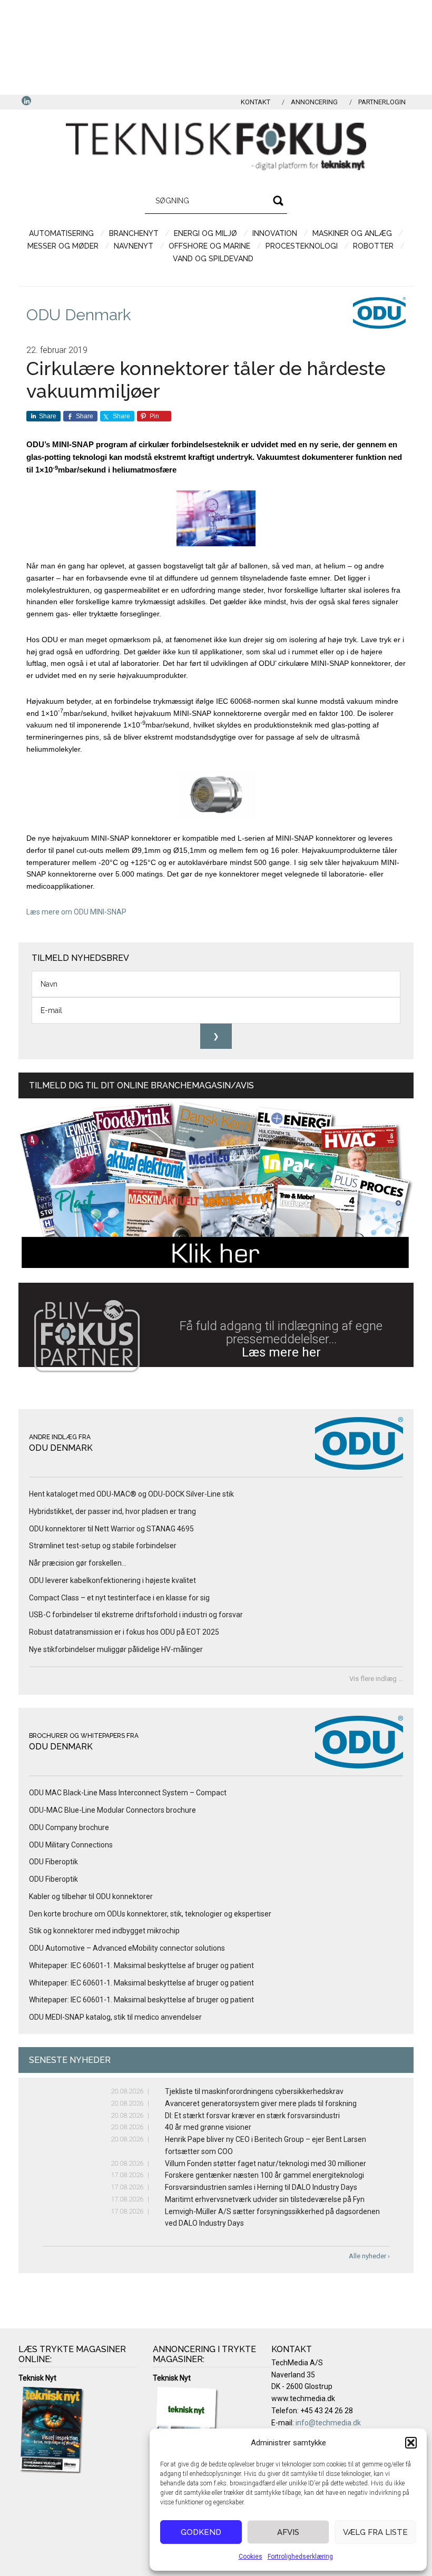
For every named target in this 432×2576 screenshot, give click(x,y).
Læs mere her (281, 1352)
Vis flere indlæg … (376, 1679)
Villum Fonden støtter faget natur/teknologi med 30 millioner (266, 2164)
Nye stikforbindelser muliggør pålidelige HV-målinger (116, 1649)
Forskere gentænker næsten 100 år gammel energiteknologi (264, 2175)
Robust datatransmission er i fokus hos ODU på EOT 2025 (124, 1632)
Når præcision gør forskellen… (78, 1563)
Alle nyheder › (369, 2256)
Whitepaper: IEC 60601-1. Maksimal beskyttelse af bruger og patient (141, 1965)
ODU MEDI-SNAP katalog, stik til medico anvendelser (115, 2017)
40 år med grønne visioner (208, 2127)
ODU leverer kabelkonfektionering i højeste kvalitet (113, 1580)
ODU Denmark (79, 315)
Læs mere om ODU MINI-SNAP (76, 912)
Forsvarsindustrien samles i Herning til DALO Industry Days (261, 2187)
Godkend (201, 2532)
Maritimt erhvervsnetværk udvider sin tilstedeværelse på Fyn (265, 2199)
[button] (411, 2443)
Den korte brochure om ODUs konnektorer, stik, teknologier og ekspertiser (150, 1914)
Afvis (288, 2532)
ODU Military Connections (71, 1845)
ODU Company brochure (69, 1827)
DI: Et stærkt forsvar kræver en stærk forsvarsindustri (252, 2116)
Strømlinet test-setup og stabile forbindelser (103, 1546)
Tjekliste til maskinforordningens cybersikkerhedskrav (254, 2091)
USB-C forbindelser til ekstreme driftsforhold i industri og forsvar (136, 1615)
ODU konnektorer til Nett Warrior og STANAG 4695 (111, 1529)
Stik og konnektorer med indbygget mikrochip (104, 1931)
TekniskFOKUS (216, 146)
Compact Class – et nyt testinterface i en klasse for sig (119, 1598)
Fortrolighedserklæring (300, 2557)
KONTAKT (256, 102)
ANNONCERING (314, 102)
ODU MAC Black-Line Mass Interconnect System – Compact (128, 1793)
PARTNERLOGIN (382, 102)
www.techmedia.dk (303, 2398)
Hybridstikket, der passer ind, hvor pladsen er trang (112, 1511)
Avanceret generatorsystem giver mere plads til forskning (261, 2103)
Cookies (251, 2557)
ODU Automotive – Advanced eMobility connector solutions (127, 1948)
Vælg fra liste (375, 2532)
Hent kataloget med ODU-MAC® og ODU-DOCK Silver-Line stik (131, 1494)
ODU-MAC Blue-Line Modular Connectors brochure (112, 1810)
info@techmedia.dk (328, 2423)
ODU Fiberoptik (53, 1862)
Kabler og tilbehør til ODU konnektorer (91, 1896)
